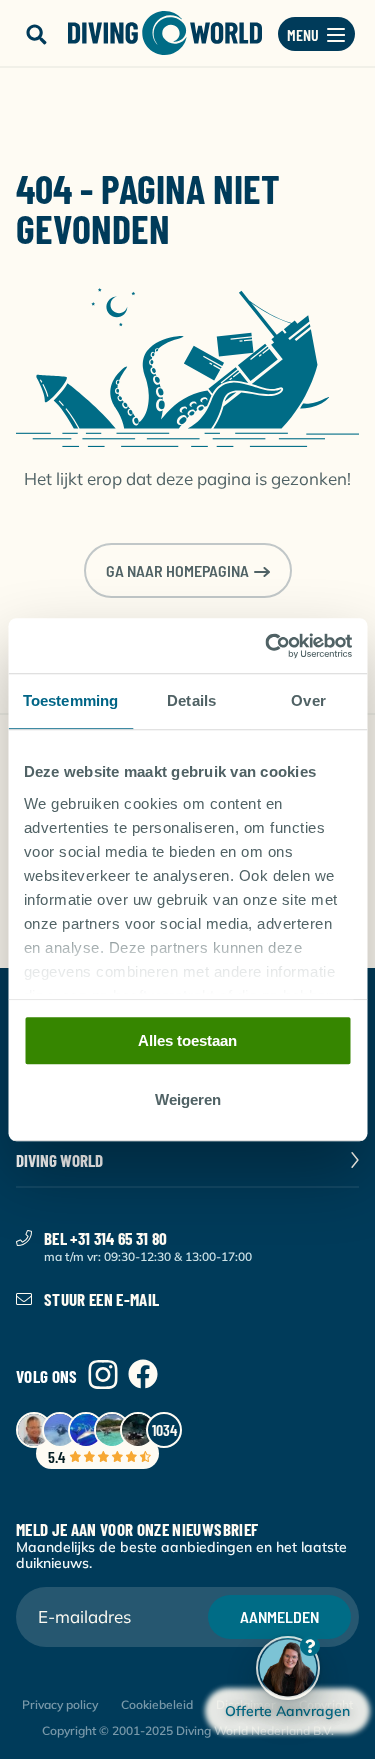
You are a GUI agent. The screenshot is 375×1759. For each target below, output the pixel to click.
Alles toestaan (187, 1040)
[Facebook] (143, 1375)
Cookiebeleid (157, 1704)
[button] (36, 34)
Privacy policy (60, 1704)
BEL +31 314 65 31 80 (106, 1238)
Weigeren (188, 1099)
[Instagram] (103, 1375)
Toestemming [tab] (70, 700)
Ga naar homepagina (177, 570)
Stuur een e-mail (101, 1299)
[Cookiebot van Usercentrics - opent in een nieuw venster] (267, 646)
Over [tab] (308, 700)
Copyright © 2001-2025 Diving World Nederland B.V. (188, 1730)
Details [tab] (191, 700)
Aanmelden (279, 1616)
